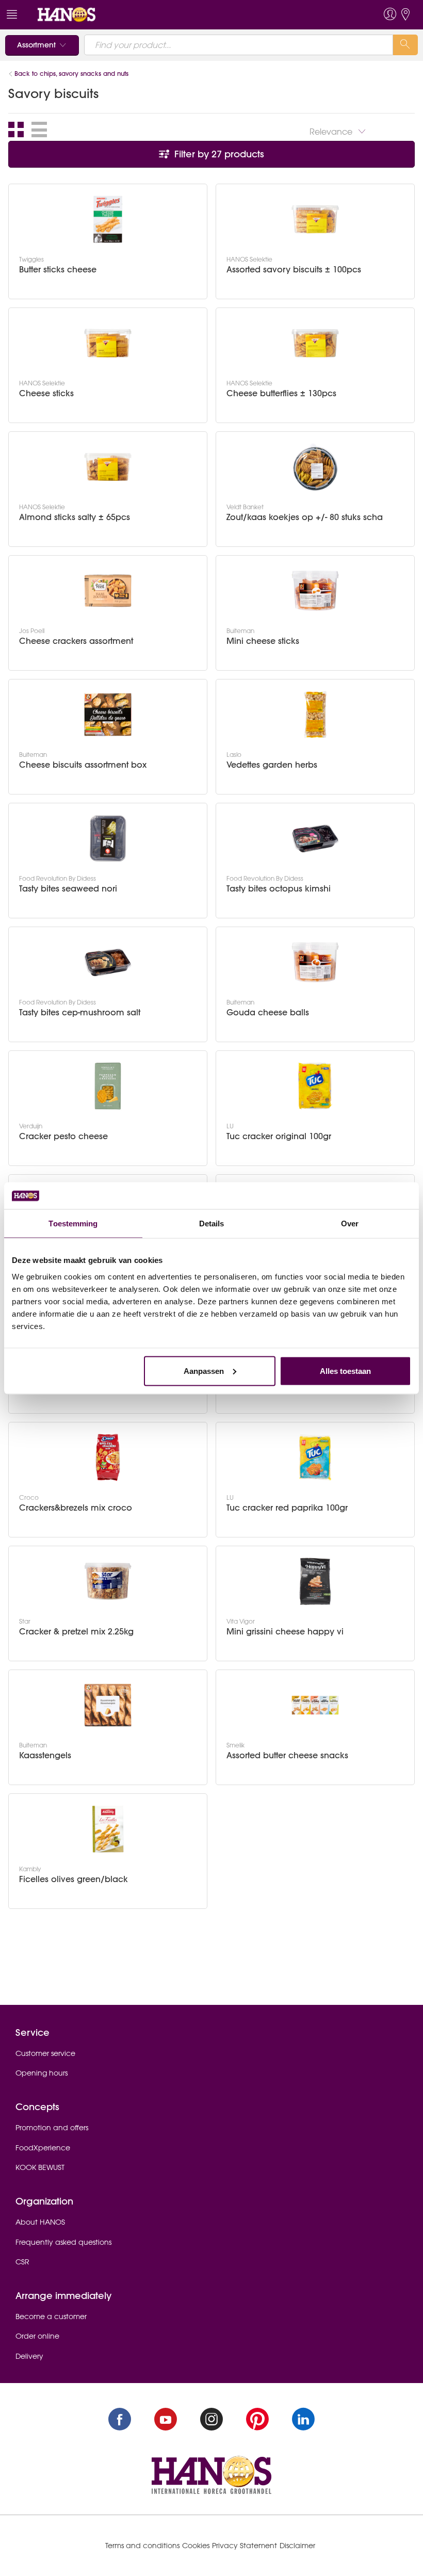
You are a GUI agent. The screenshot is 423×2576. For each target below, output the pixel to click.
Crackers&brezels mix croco (76, 1508)
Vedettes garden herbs (272, 765)
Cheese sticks (46, 393)
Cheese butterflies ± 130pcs (281, 393)
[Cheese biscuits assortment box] (108, 715)
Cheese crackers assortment (76, 641)
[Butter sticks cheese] (108, 219)
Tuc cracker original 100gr (279, 1136)
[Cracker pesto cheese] (108, 1086)
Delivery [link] (29, 2356)
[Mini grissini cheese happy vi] (315, 1581)
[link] (67, 14)
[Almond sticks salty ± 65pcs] (108, 467)
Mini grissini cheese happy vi (285, 1632)
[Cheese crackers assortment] (108, 591)
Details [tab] (212, 1224)
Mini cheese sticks (263, 641)
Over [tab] (350, 1224)
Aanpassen (204, 1371)
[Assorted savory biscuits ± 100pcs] (315, 219)
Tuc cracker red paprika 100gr (287, 1508)
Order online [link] (37, 2336)
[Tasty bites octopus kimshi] (315, 838)
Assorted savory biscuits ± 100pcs (294, 270)
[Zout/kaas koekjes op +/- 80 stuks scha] (315, 467)
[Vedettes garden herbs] (315, 715)
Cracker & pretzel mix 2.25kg (76, 1632)
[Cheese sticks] (108, 343)
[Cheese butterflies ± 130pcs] (315, 343)
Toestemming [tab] (73, 1224)
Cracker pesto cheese (63, 1136)
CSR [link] (22, 2262)
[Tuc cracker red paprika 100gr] (315, 1457)
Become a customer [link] (51, 2316)
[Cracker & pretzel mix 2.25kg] (108, 1581)
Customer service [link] (45, 2053)
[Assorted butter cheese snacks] (315, 1705)
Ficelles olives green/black (74, 1879)
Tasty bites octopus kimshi (279, 889)
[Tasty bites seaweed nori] (108, 838)
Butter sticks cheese (58, 270)
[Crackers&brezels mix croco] (108, 1457)
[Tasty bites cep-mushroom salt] (108, 962)
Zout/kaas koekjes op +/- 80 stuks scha (305, 517)
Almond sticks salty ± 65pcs (75, 517)
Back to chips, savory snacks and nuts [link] (71, 74)
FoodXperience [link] (43, 2148)
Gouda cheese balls (268, 1012)
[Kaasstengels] (108, 1705)
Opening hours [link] (42, 2073)
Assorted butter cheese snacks (287, 1755)
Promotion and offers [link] (52, 2128)
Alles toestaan (345, 1371)
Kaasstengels (45, 1755)
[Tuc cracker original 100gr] (315, 1086)
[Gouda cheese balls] (315, 962)
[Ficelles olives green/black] (108, 1829)
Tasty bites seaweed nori (68, 889)
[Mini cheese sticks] (315, 591)
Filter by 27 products (218, 154)
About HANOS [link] (40, 2222)
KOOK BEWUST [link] (40, 2167)
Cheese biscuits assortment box (83, 765)
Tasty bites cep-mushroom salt (80, 1012)
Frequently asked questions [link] (63, 2242)
